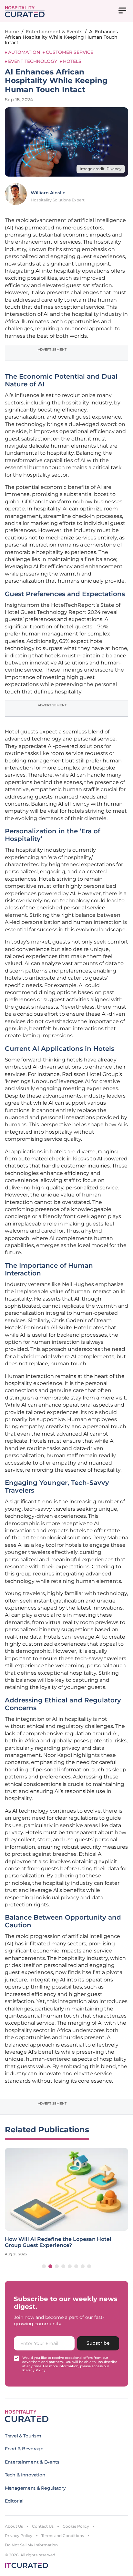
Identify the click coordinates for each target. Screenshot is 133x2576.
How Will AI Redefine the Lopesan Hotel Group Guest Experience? (58, 2242)
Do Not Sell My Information (31, 2545)
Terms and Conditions (63, 2536)
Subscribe (98, 2343)
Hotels (72, 61)
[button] (44, 2266)
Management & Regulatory (35, 2488)
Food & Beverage (24, 2449)
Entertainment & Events (54, 32)
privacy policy (34, 2370)
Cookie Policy (76, 2526)
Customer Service (70, 52)
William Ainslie (48, 193)
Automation (24, 52)
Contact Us (43, 2526)
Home (12, 32)
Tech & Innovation (25, 2475)
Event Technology (33, 61)
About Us (14, 2526)
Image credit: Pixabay (101, 169)
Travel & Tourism (23, 2436)
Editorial (14, 2501)
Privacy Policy (19, 2536)
